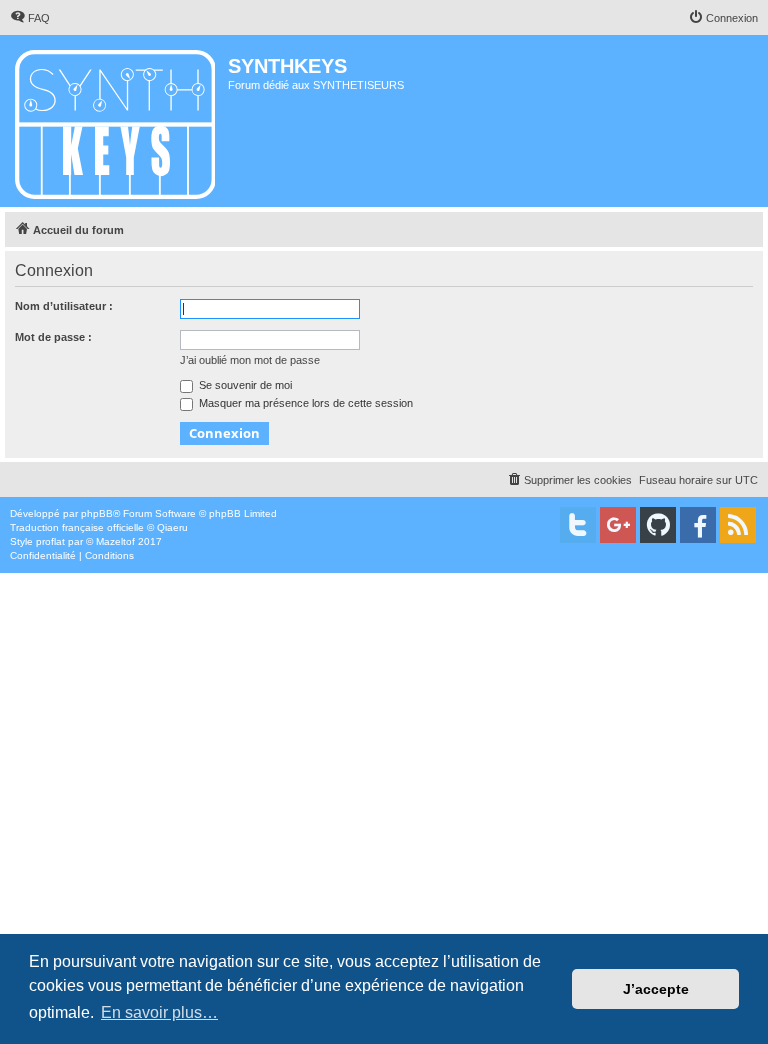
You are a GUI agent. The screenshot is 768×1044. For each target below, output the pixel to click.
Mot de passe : (53, 337)
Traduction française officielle (77, 527)
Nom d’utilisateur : (64, 306)
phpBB (97, 513)
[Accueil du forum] (116, 121)
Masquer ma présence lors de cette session (304, 403)
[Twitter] (578, 525)
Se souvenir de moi (244, 385)
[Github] (658, 525)
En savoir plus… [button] (159, 1012)
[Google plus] (618, 525)
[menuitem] (30, 18)
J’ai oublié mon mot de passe (250, 360)
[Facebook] (698, 525)
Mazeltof (115, 541)
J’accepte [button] (656, 989)
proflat (50, 541)
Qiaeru (172, 527)
